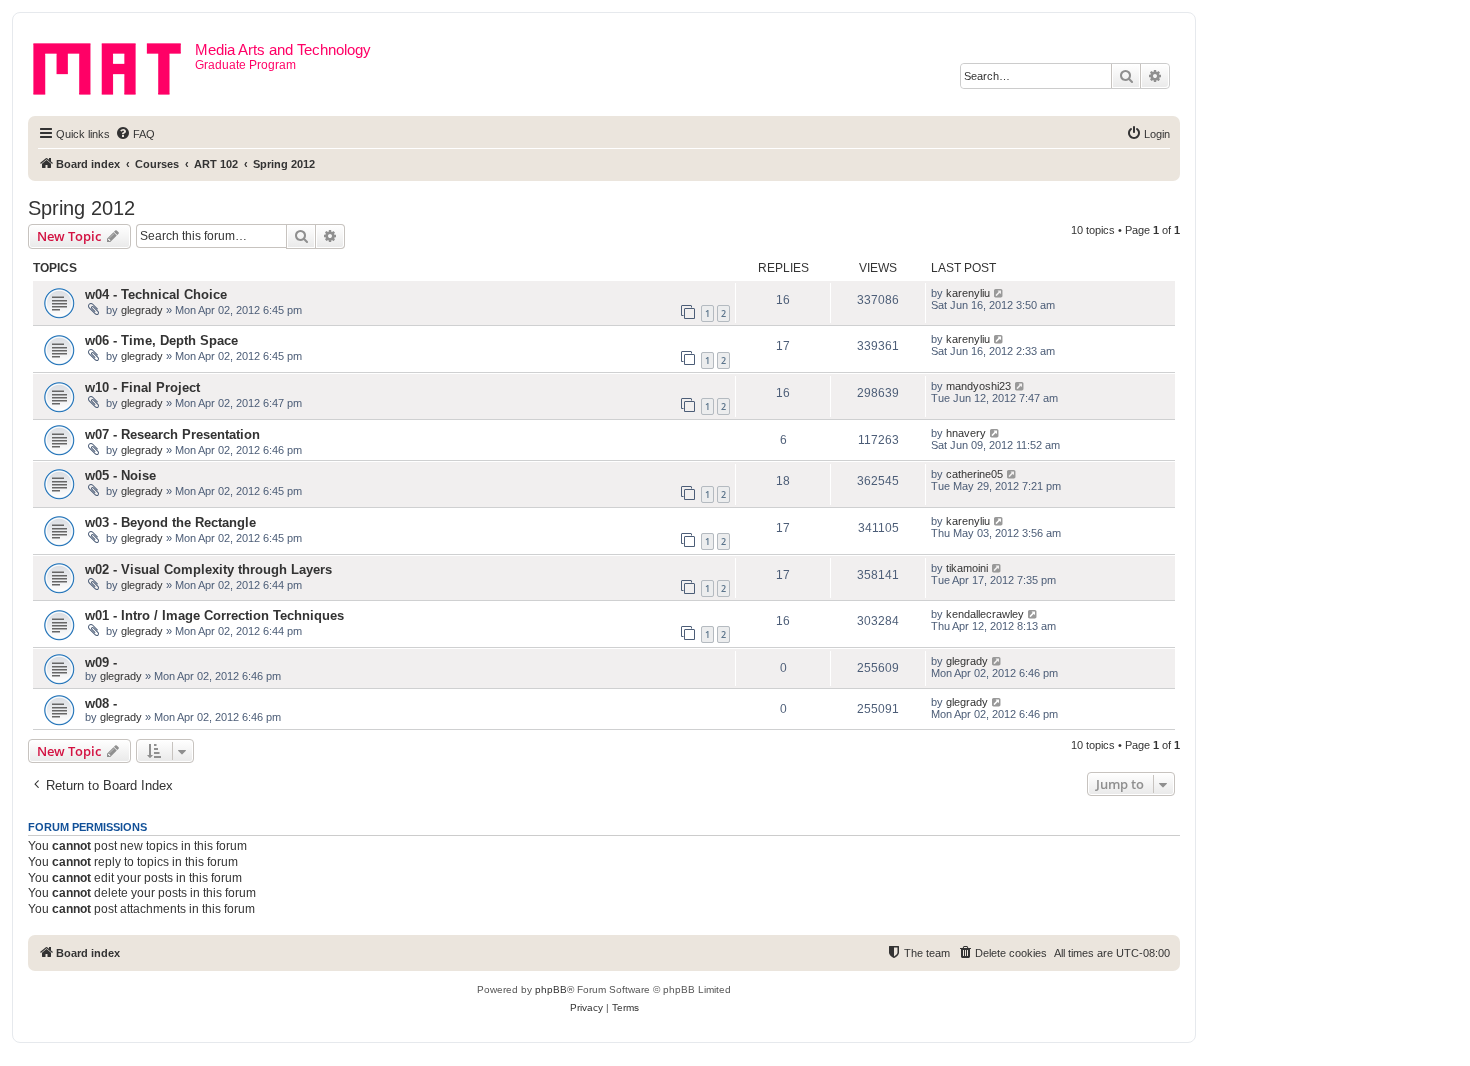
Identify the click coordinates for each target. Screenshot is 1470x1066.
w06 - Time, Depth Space (161, 340)
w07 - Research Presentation (172, 434)
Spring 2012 (81, 208)
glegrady (142, 310)
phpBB (551, 989)
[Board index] (114, 65)
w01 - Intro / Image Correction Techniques (214, 615)
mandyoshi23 (978, 386)
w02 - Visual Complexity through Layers (208, 569)
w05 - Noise (120, 475)
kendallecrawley (985, 614)
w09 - (101, 662)
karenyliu (968, 293)
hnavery (966, 433)
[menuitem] (135, 134)
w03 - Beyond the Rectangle (170, 522)
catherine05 (974, 474)
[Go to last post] (999, 293)
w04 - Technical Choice (156, 294)
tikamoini (967, 568)
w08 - (101, 703)
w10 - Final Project (142, 387)
